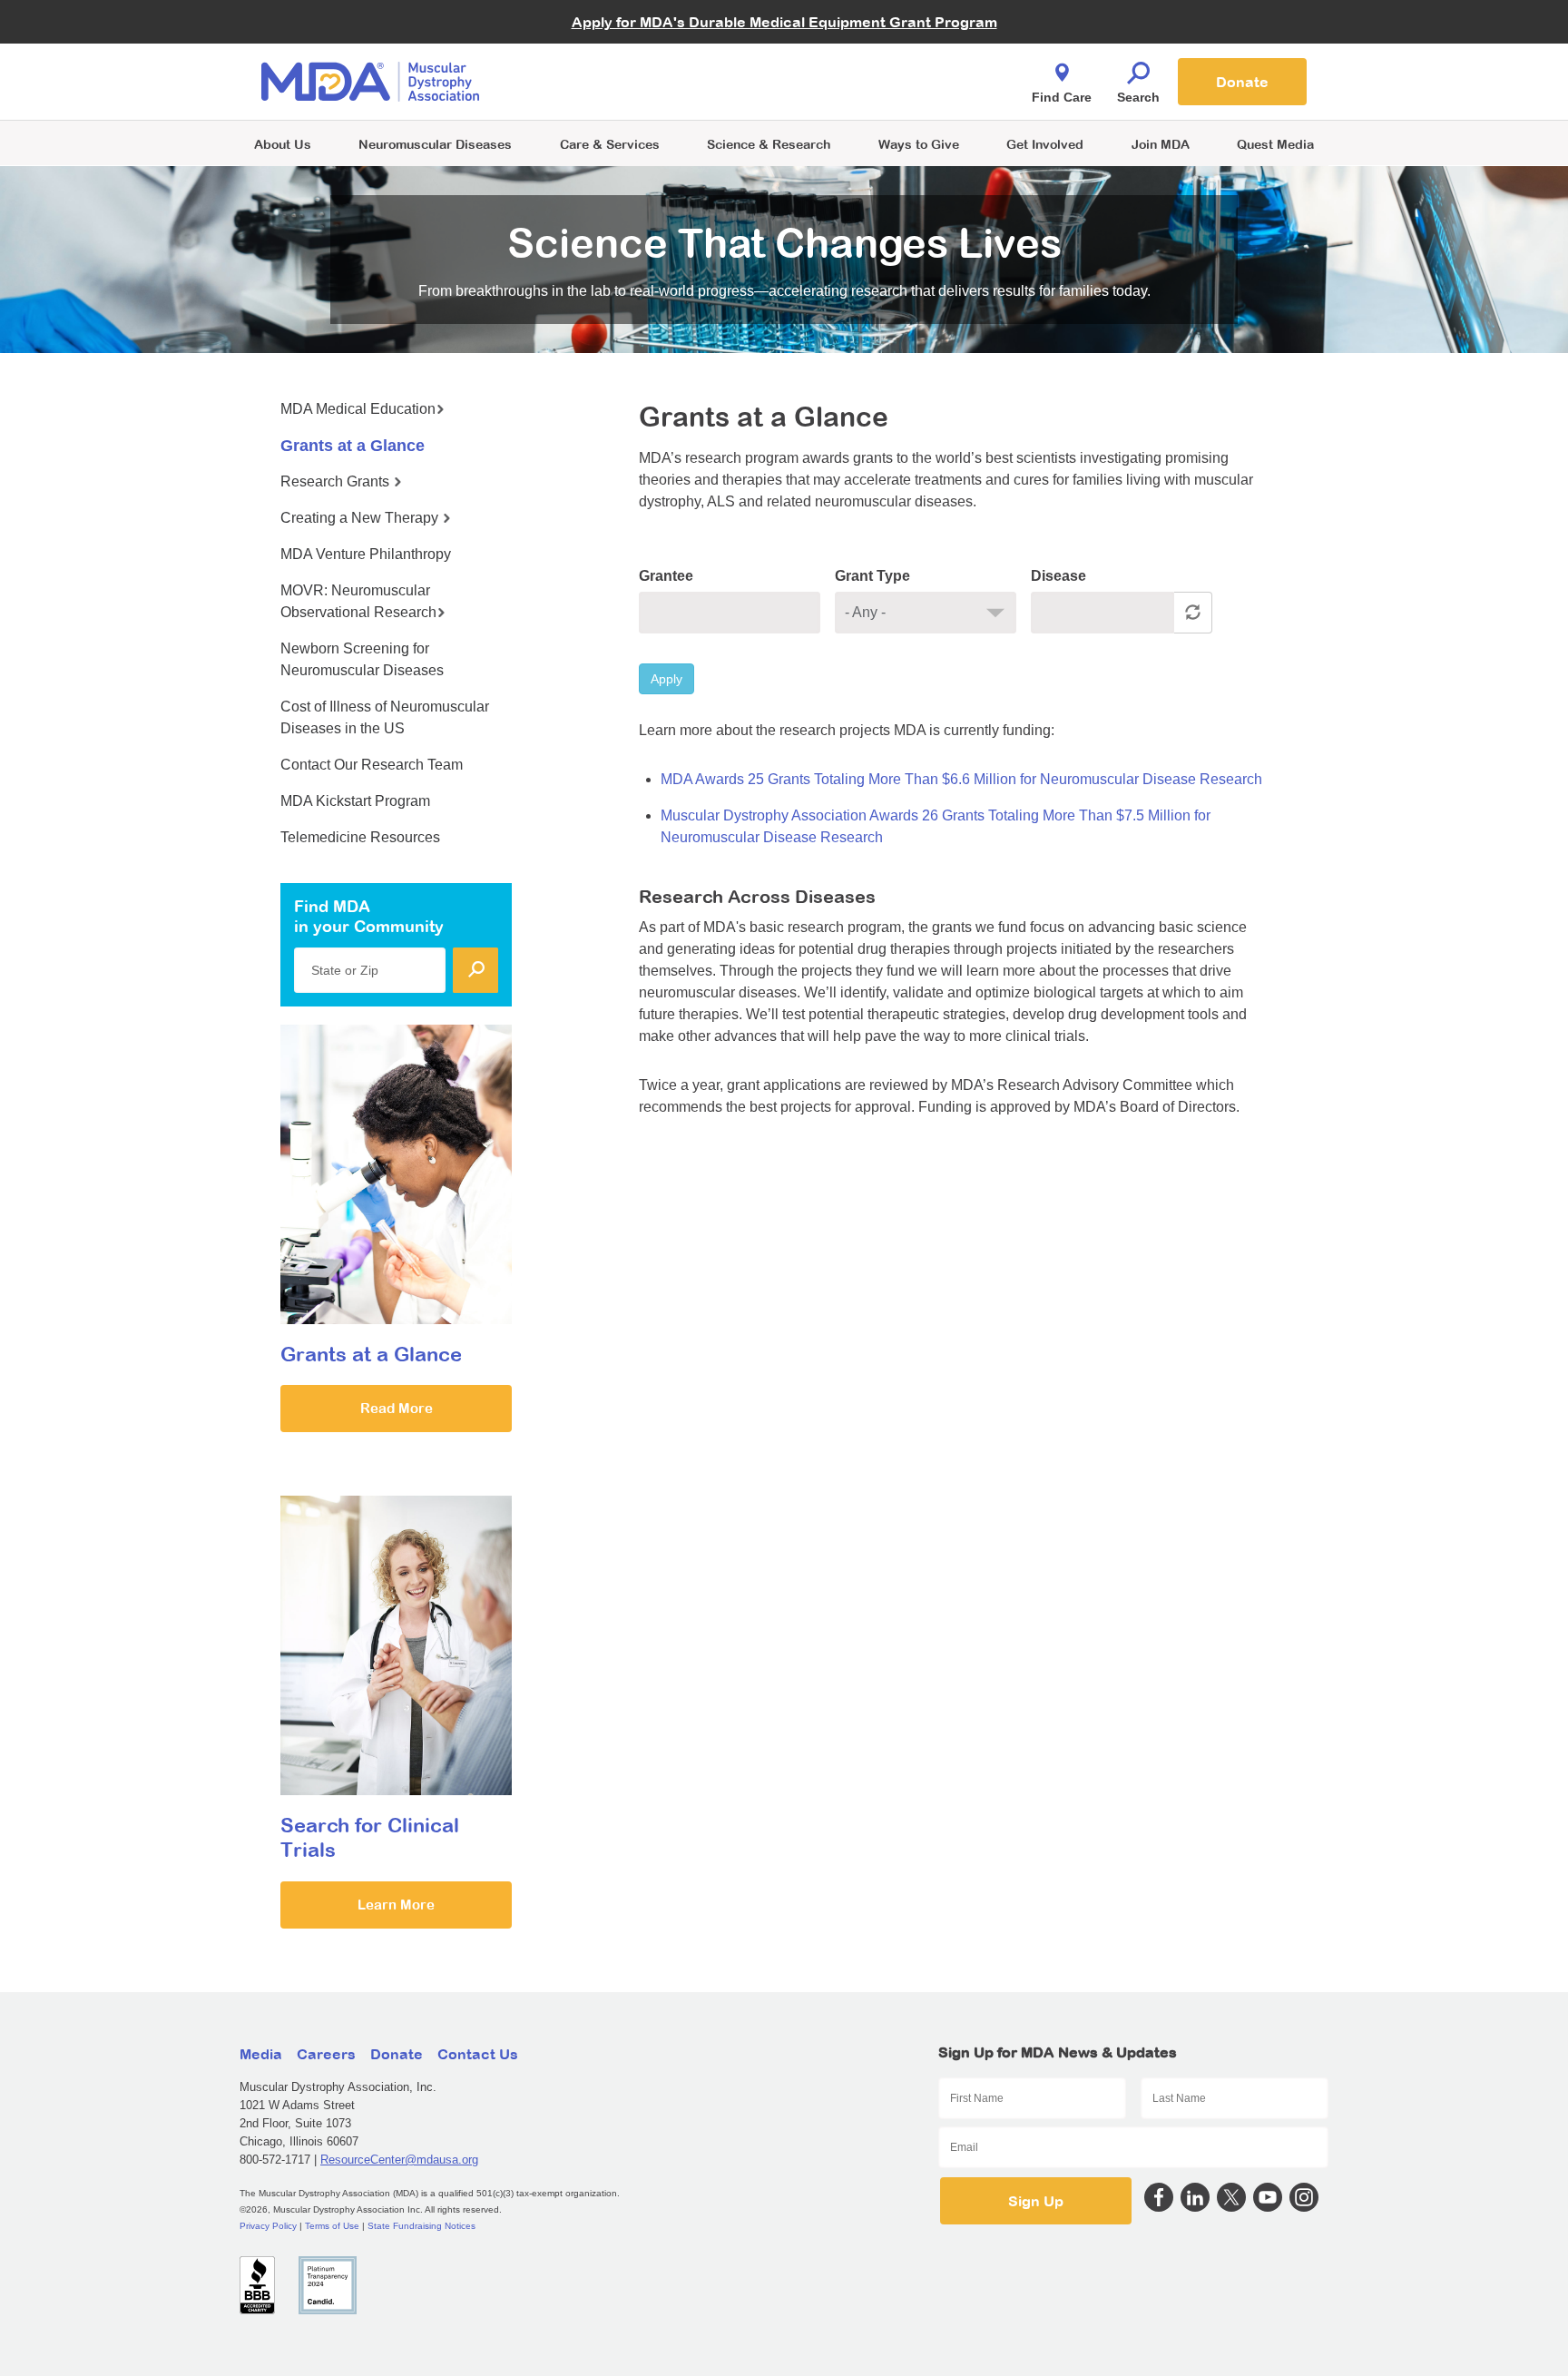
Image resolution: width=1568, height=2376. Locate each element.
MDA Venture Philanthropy (874, 59)
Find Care (1062, 97)
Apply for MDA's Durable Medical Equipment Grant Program (784, 22)
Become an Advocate (611, 45)
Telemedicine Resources (360, 837)
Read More (397, 1408)
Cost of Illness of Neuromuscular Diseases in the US (385, 717)
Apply (666, 679)
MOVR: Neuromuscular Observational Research (358, 601)
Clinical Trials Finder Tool (621, 59)
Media (261, 2054)
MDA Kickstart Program (867, 91)
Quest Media (1275, 144)
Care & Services (610, 144)
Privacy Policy (268, 2226)
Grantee (666, 576)
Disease (1058, 576)
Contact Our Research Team (372, 765)
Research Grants (337, 481)
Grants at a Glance (353, 446)
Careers (326, 2054)
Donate (1242, 82)
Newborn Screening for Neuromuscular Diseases (362, 659)
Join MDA (1161, 144)
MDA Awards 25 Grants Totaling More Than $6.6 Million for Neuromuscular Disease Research (961, 779)
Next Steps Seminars (611, 83)
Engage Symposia (603, 51)
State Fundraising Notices (421, 2226)
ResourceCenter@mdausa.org (399, 2160)
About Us (283, 144)
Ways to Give (919, 144)
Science (769, 144)
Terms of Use (332, 2226)
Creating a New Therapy (361, 518)
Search (1138, 97)
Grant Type (872, 576)
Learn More (396, 1905)
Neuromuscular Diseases (435, 144)
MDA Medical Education (358, 409)
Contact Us (478, 2054)
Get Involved (1045, 144)
